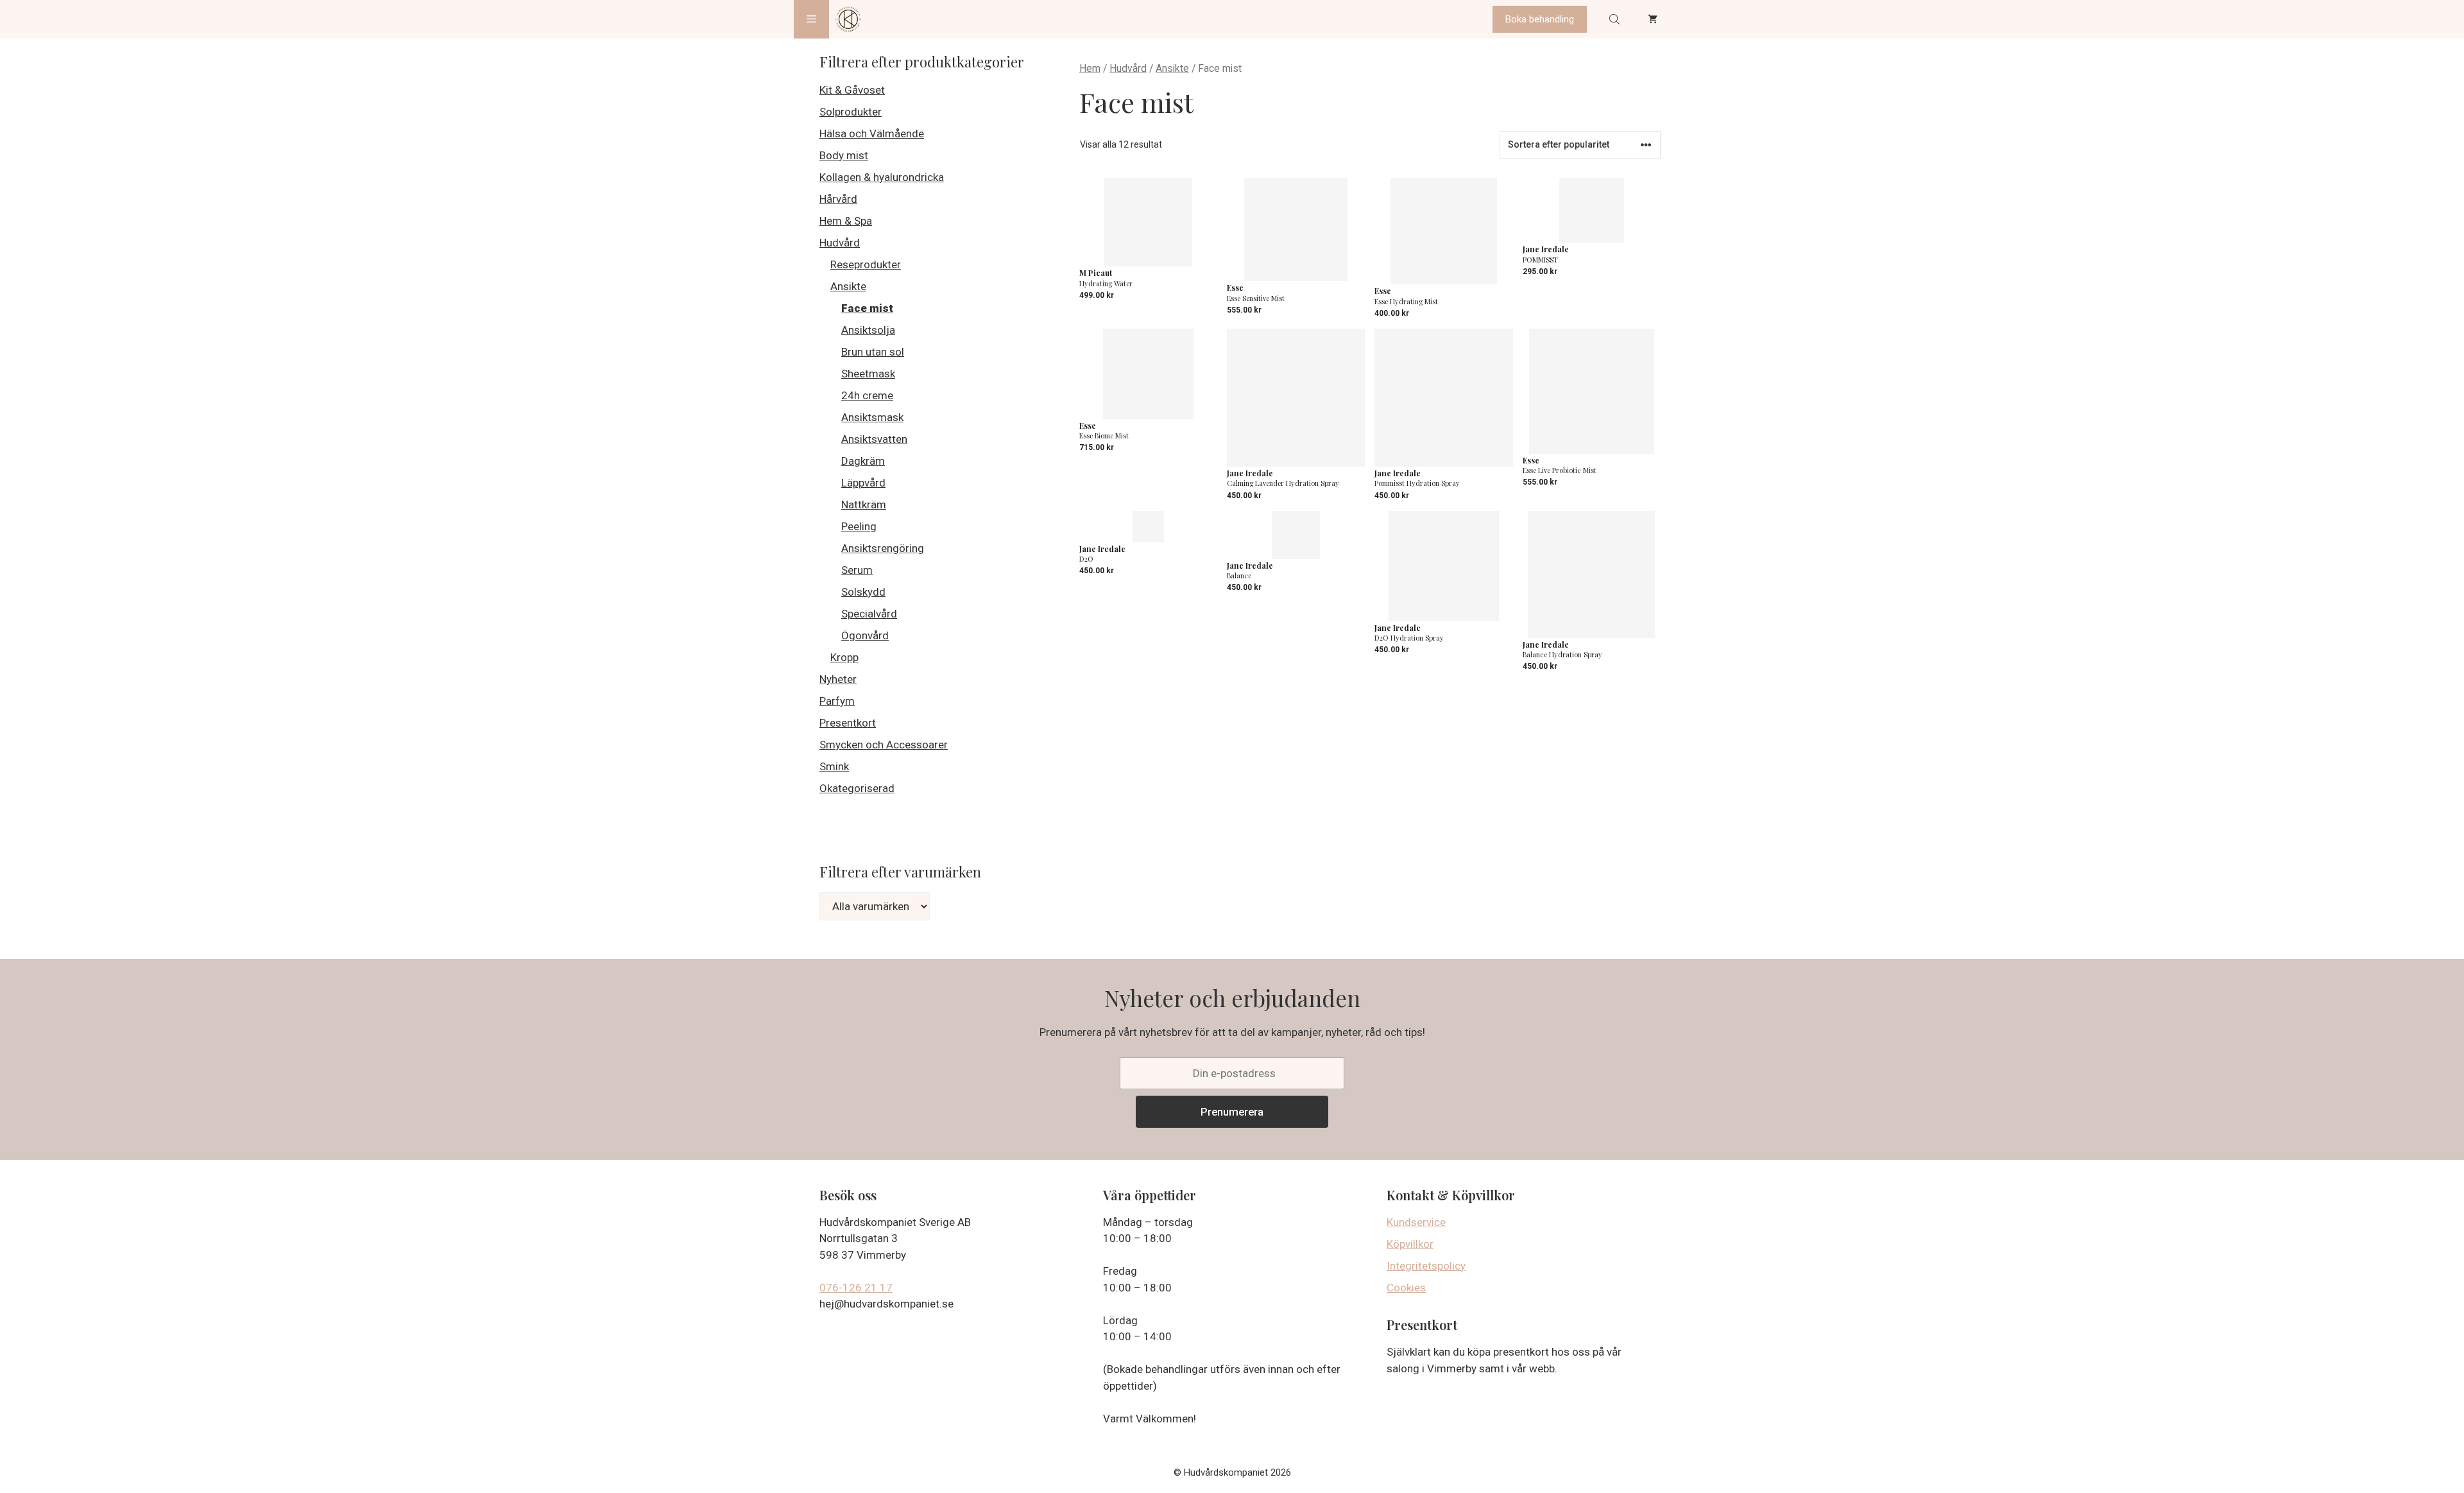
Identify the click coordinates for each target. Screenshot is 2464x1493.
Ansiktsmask (872, 417)
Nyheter (838, 679)
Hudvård (1128, 68)
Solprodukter (851, 112)
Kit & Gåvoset (852, 90)
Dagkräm (863, 461)
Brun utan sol (873, 352)
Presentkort (848, 723)
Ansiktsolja (868, 330)
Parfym (837, 701)
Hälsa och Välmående (872, 134)
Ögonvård (865, 635)
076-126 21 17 (856, 1288)
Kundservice (1416, 1222)
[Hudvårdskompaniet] (848, 19)
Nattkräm (864, 505)
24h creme (867, 395)
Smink (834, 766)
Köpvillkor (1410, 1244)
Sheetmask (868, 374)
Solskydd (863, 592)
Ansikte (1172, 68)
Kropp (844, 657)
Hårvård (838, 199)
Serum (857, 570)
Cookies (1406, 1288)
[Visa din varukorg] (1653, 19)
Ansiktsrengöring (883, 548)
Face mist (867, 308)
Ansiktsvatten (874, 439)
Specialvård (869, 614)
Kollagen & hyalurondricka (882, 177)
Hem (1090, 68)
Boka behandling (1540, 19)
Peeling (859, 526)
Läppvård (863, 483)
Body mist (844, 155)
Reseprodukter (866, 264)
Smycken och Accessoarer (884, 745)
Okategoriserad (857, 788)
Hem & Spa (846, 221)
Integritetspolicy (1426, 1266)
